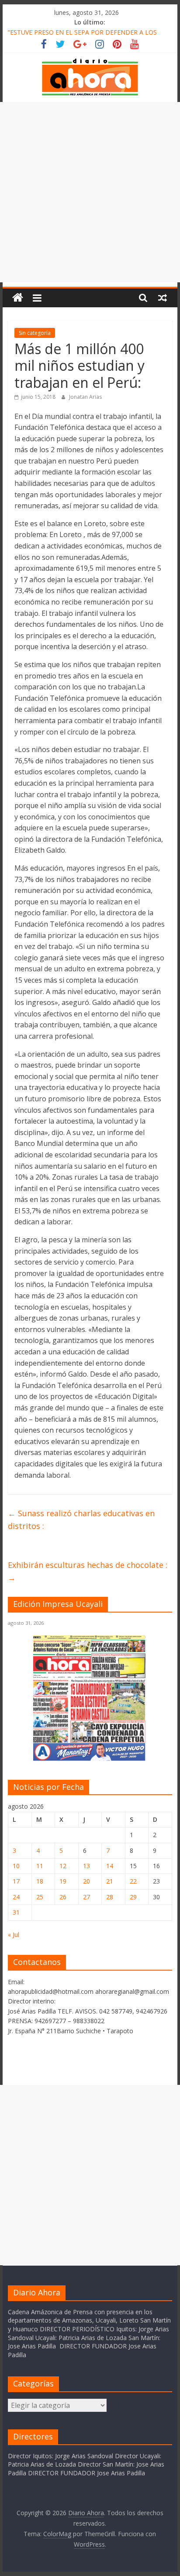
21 (110, 1881)
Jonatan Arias (85, 397)
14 (110, 1866)
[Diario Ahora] (18, 298)
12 (63, 1866)
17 (16, 1881)
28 (110, 1897)
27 (87, 1897)
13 (87, 1866)
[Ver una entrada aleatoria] (163, 298)
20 (87, 1881)
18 (40, 1881)
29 (133, 1897)
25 (40, 1897)
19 (63, 1881)
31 (16, 1912)
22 (133, 1881)
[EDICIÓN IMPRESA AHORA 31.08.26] (90, 1759)
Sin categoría (35, 333)
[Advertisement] (90, 192)
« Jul (14, 1935)
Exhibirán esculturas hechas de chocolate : (88, 1571)
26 (63, 1897)
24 (16, 1897)
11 (40, 1866)
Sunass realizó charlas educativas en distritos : (81, 1520)
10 (16, 1866)
